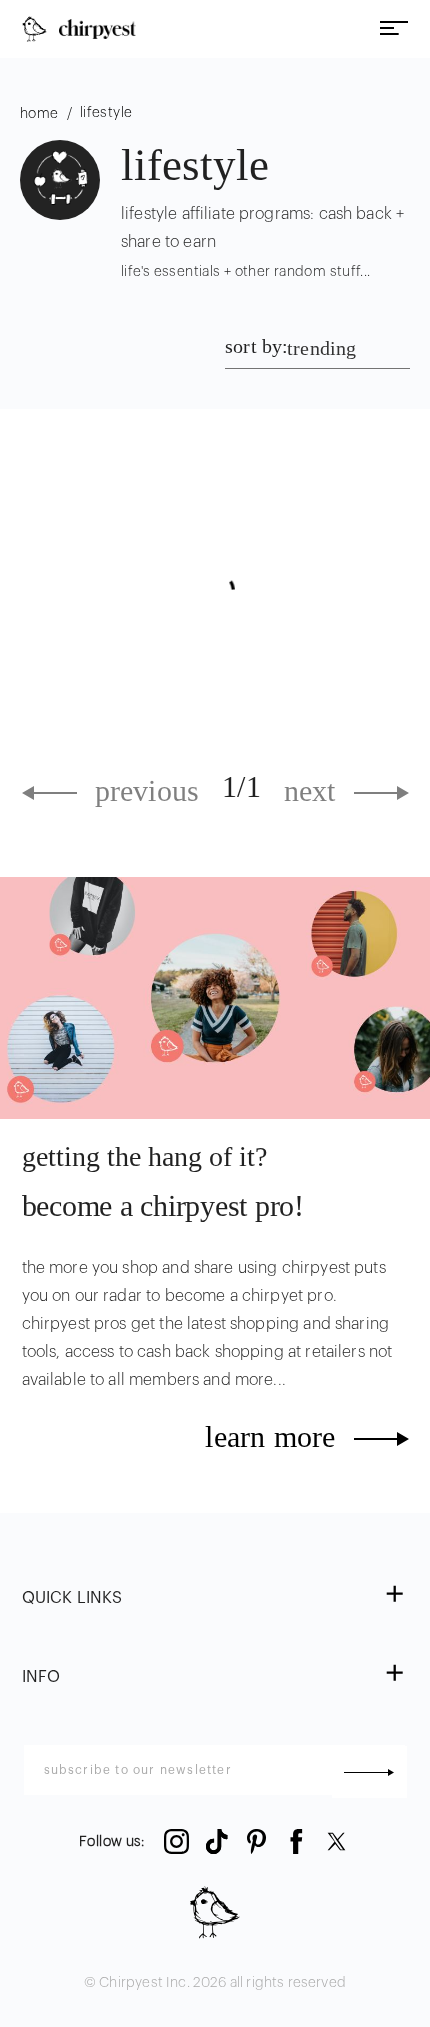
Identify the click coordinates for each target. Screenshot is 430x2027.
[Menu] (394, 29)
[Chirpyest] (79, 29)
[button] (215, 1598)
